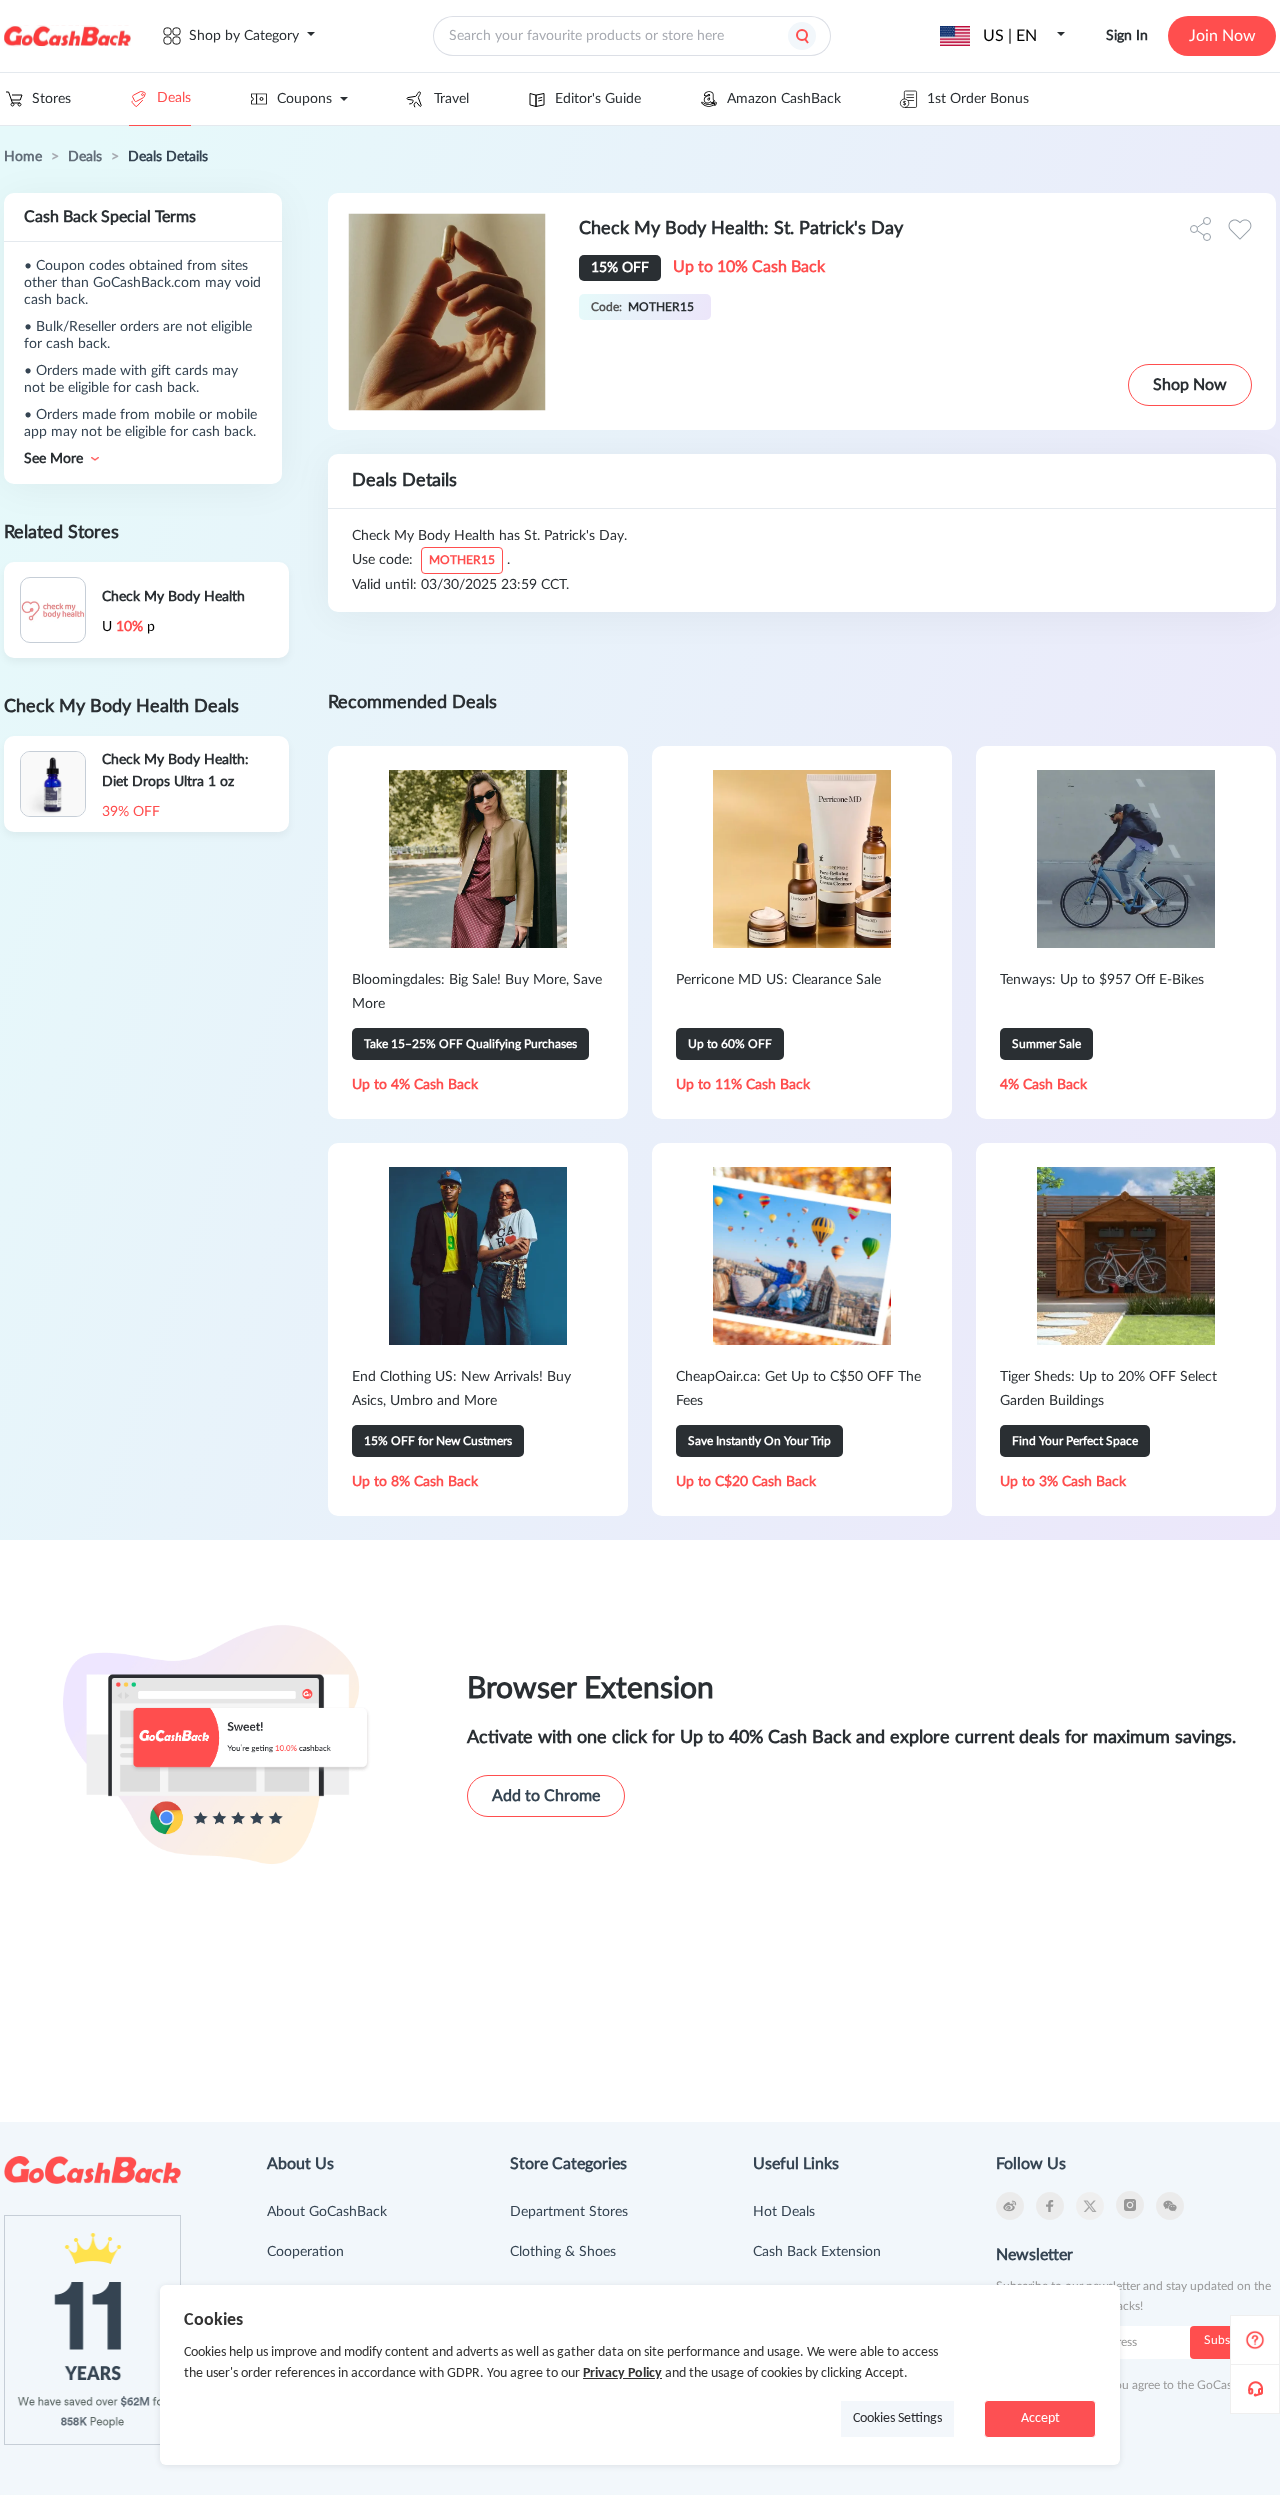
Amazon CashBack (784, 99)
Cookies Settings (897, 2418)
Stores (51, 99)
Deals (174, 98)
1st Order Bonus (978, 99)
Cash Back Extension (817, 2252)
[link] (23, 157)
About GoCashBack (327, 2212)
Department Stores (569, 2212)
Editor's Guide (598, 99)
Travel (451, 99)
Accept (1040, 2418)
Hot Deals (784, 2212)
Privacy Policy (622, 2373)
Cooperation (305, 2252)
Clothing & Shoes (563, 2252)
